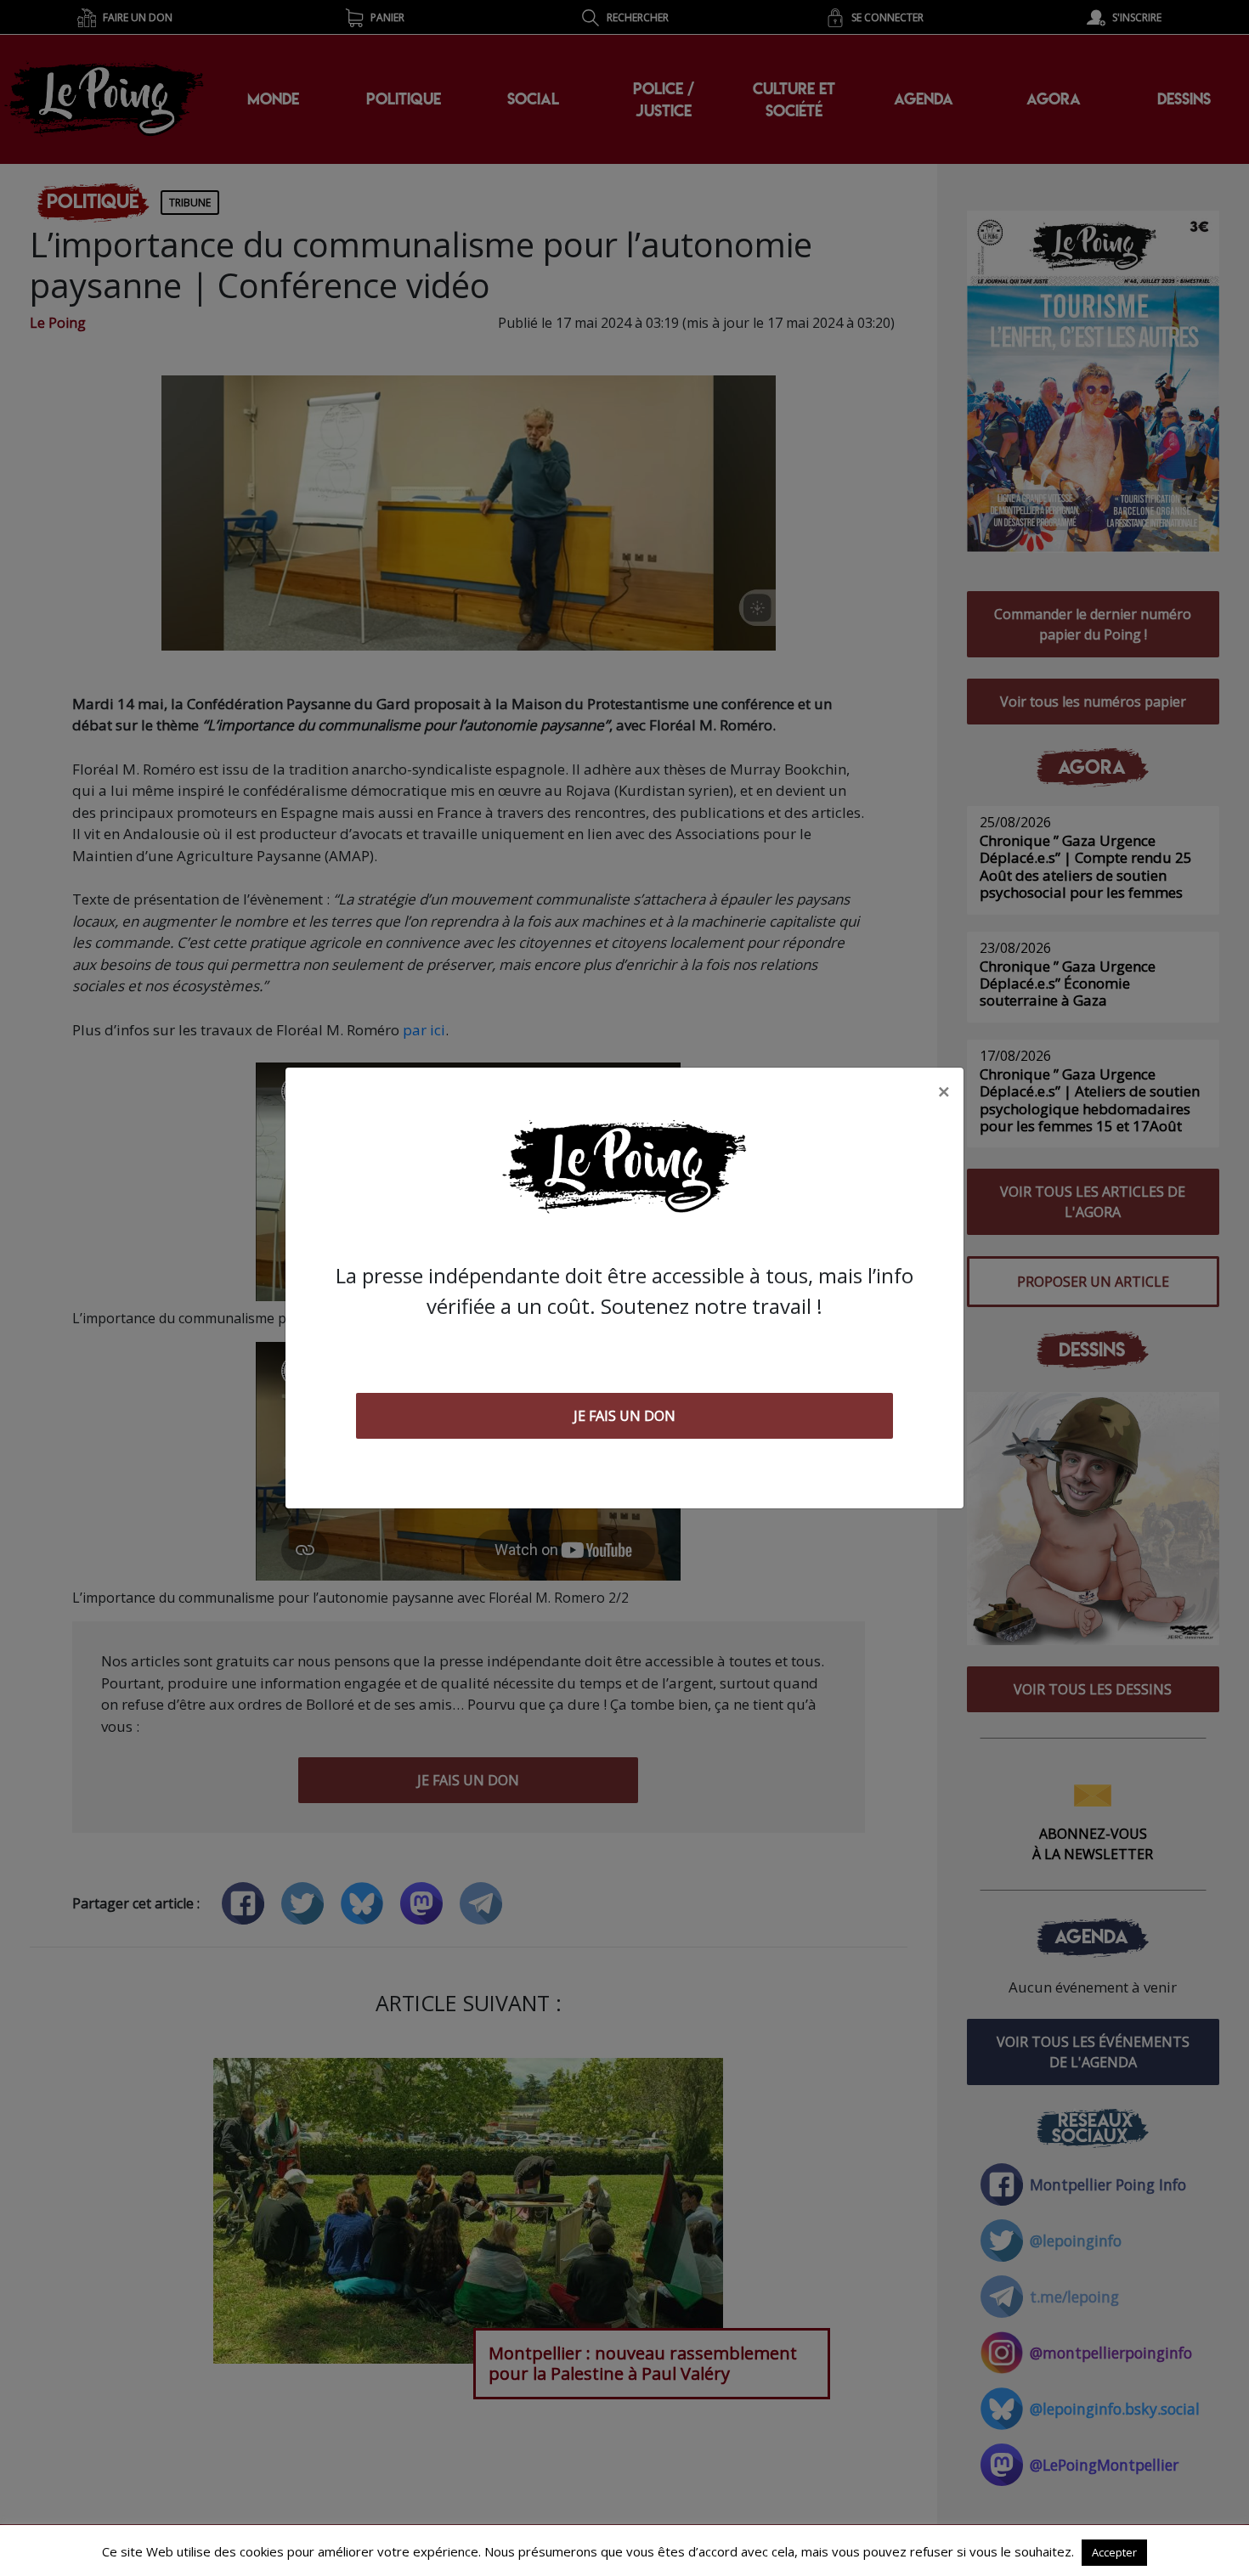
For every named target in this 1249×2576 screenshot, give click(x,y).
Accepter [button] (1114, 2552)
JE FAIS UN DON (624, 1416)
